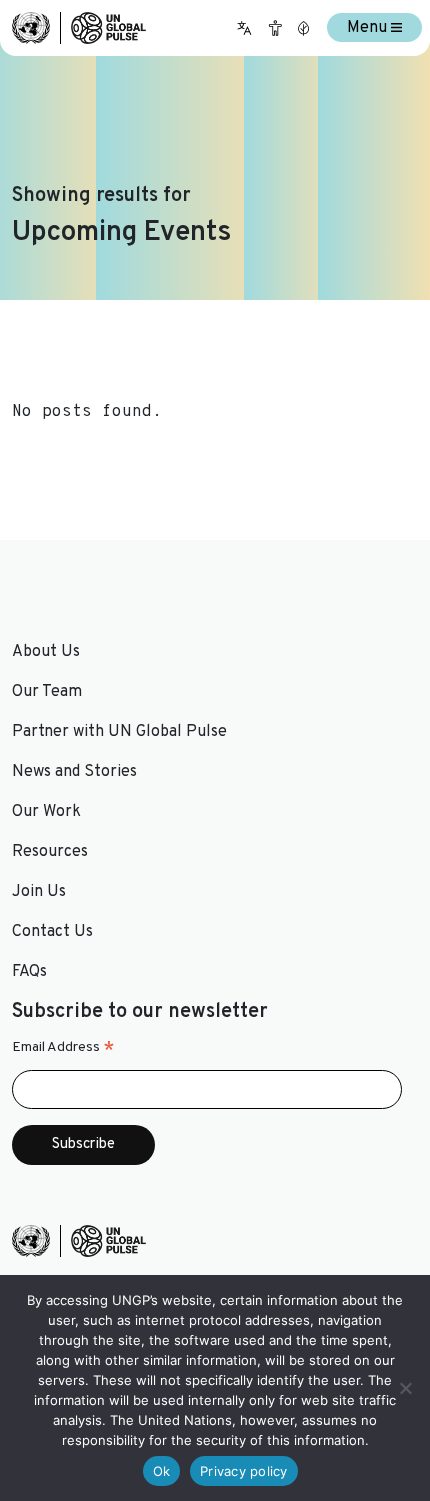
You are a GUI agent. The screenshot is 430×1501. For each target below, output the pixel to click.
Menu (369, 28)
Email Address (63, 1048)
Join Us (39, 892)
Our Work (46, 812)
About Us (46, 652)
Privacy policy (244, 1471)
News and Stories (74, 772)
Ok (162, 1471)
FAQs (29, 972)
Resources (50, 852)
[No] (405, 1388)
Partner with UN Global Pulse (119, 732)
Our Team (47, 692)
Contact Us (52, 932)
